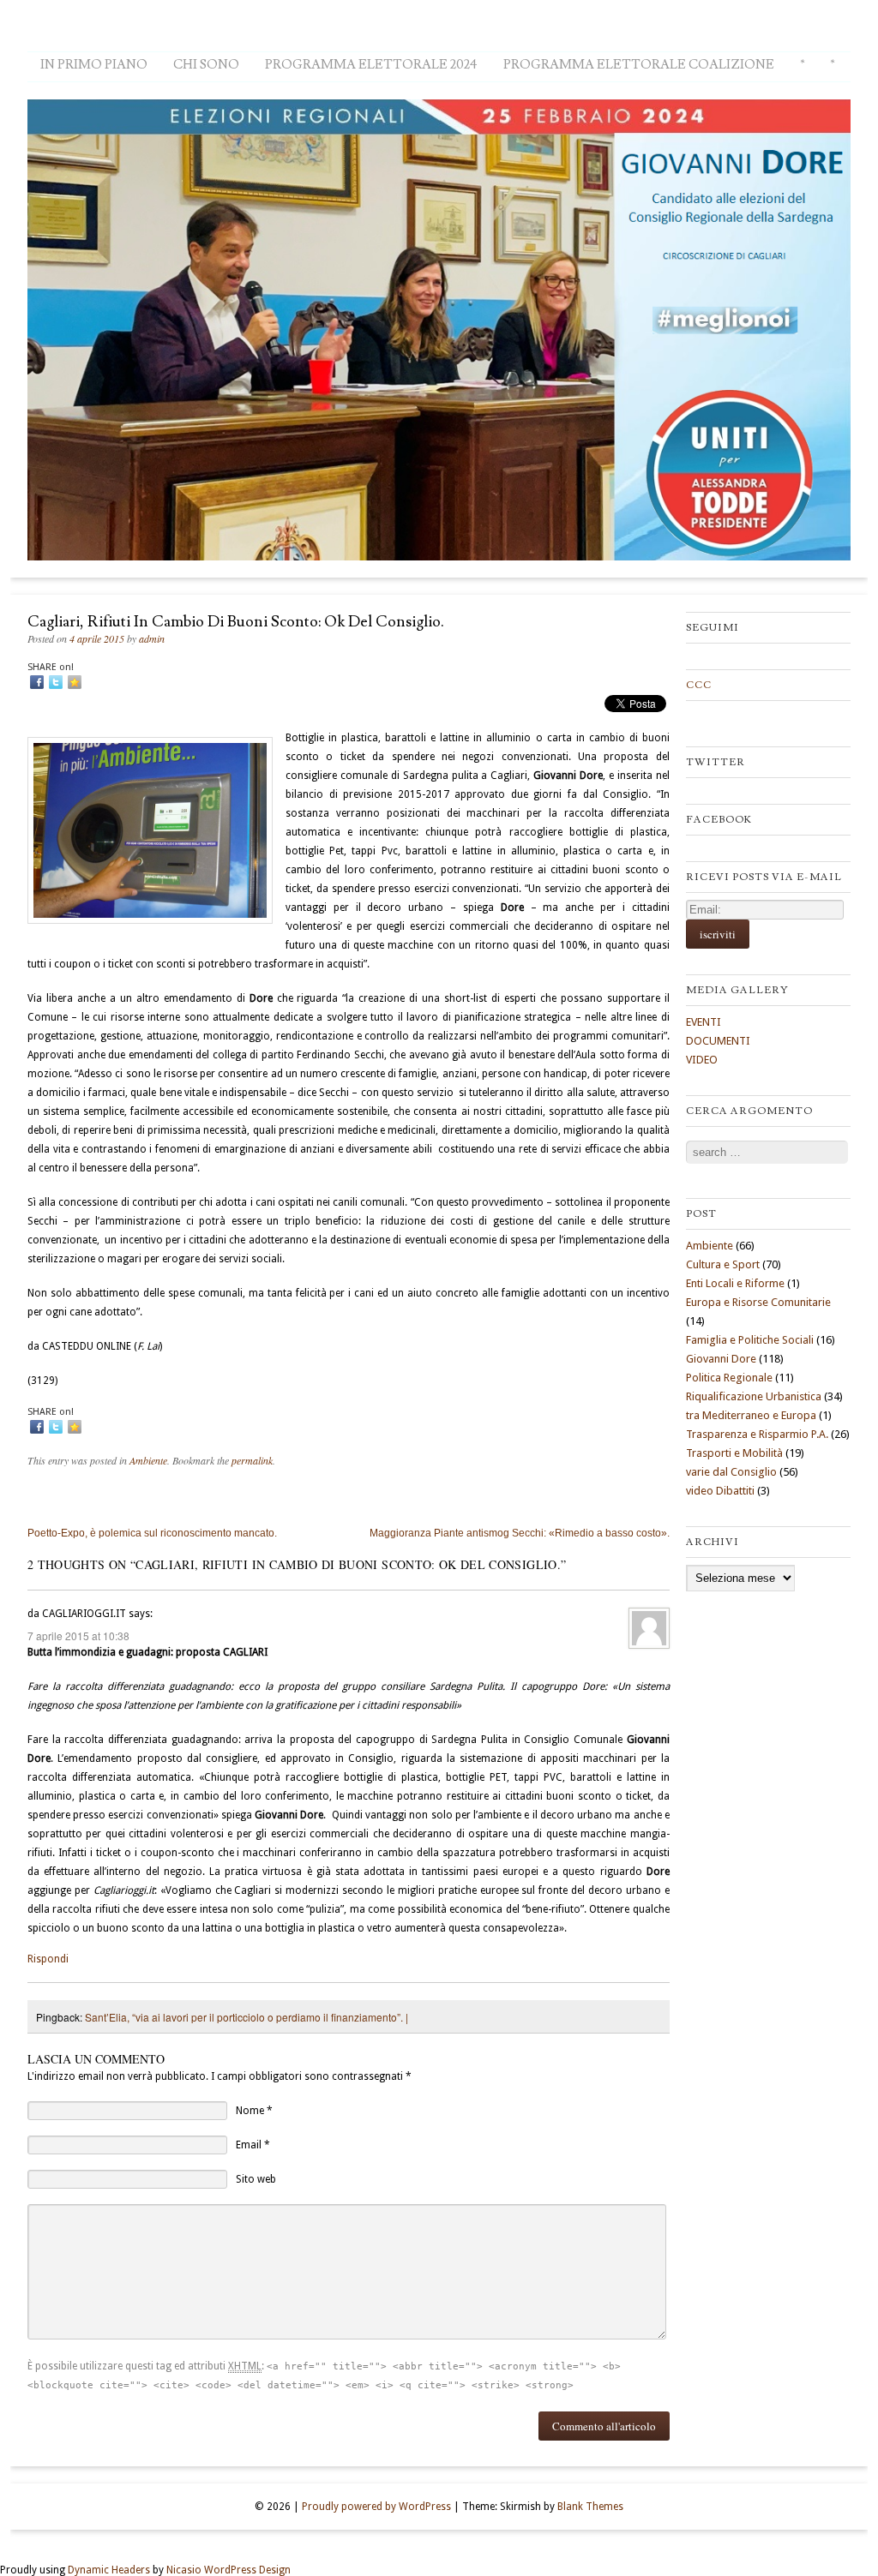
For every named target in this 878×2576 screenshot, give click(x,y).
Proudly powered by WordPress (376, 2507)
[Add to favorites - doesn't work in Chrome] (75, 682)
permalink (252, 1460)
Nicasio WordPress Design (229, 2570)
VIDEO (702, 1060)
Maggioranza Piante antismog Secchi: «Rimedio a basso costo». (520, 1533)
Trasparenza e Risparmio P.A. (757, 1434)
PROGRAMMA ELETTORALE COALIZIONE (639, 65)
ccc (699, 685)
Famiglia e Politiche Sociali (750, 1340)
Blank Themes (590, 2507)
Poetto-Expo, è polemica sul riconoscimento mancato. (152, 1533)
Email (249, 2145)
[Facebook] (37, 682)
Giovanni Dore (721, 1359)
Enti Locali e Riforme (735, 1283)
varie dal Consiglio (731, 1472)
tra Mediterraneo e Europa (751, 1415)
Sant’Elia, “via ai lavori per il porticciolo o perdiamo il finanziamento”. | (247, 2017)
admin (152, 638)
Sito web (256, 2179)
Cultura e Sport (723, 1264)
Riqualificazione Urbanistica (754, 1396)
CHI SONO (206, 65)
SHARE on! (51, 667)
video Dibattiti (720, 1491)
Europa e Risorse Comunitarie (758, 1302)
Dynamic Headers (109, 2570)
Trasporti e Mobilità (734, 1453)
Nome (250, 2111)
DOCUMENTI (718, 1041)
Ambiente (148, 1460)
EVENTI (704, 1022)
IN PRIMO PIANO (94, 65)
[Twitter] (56, 682)
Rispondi (48, 1959)
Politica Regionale (729, 1378)
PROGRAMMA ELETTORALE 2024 (371, 65)
